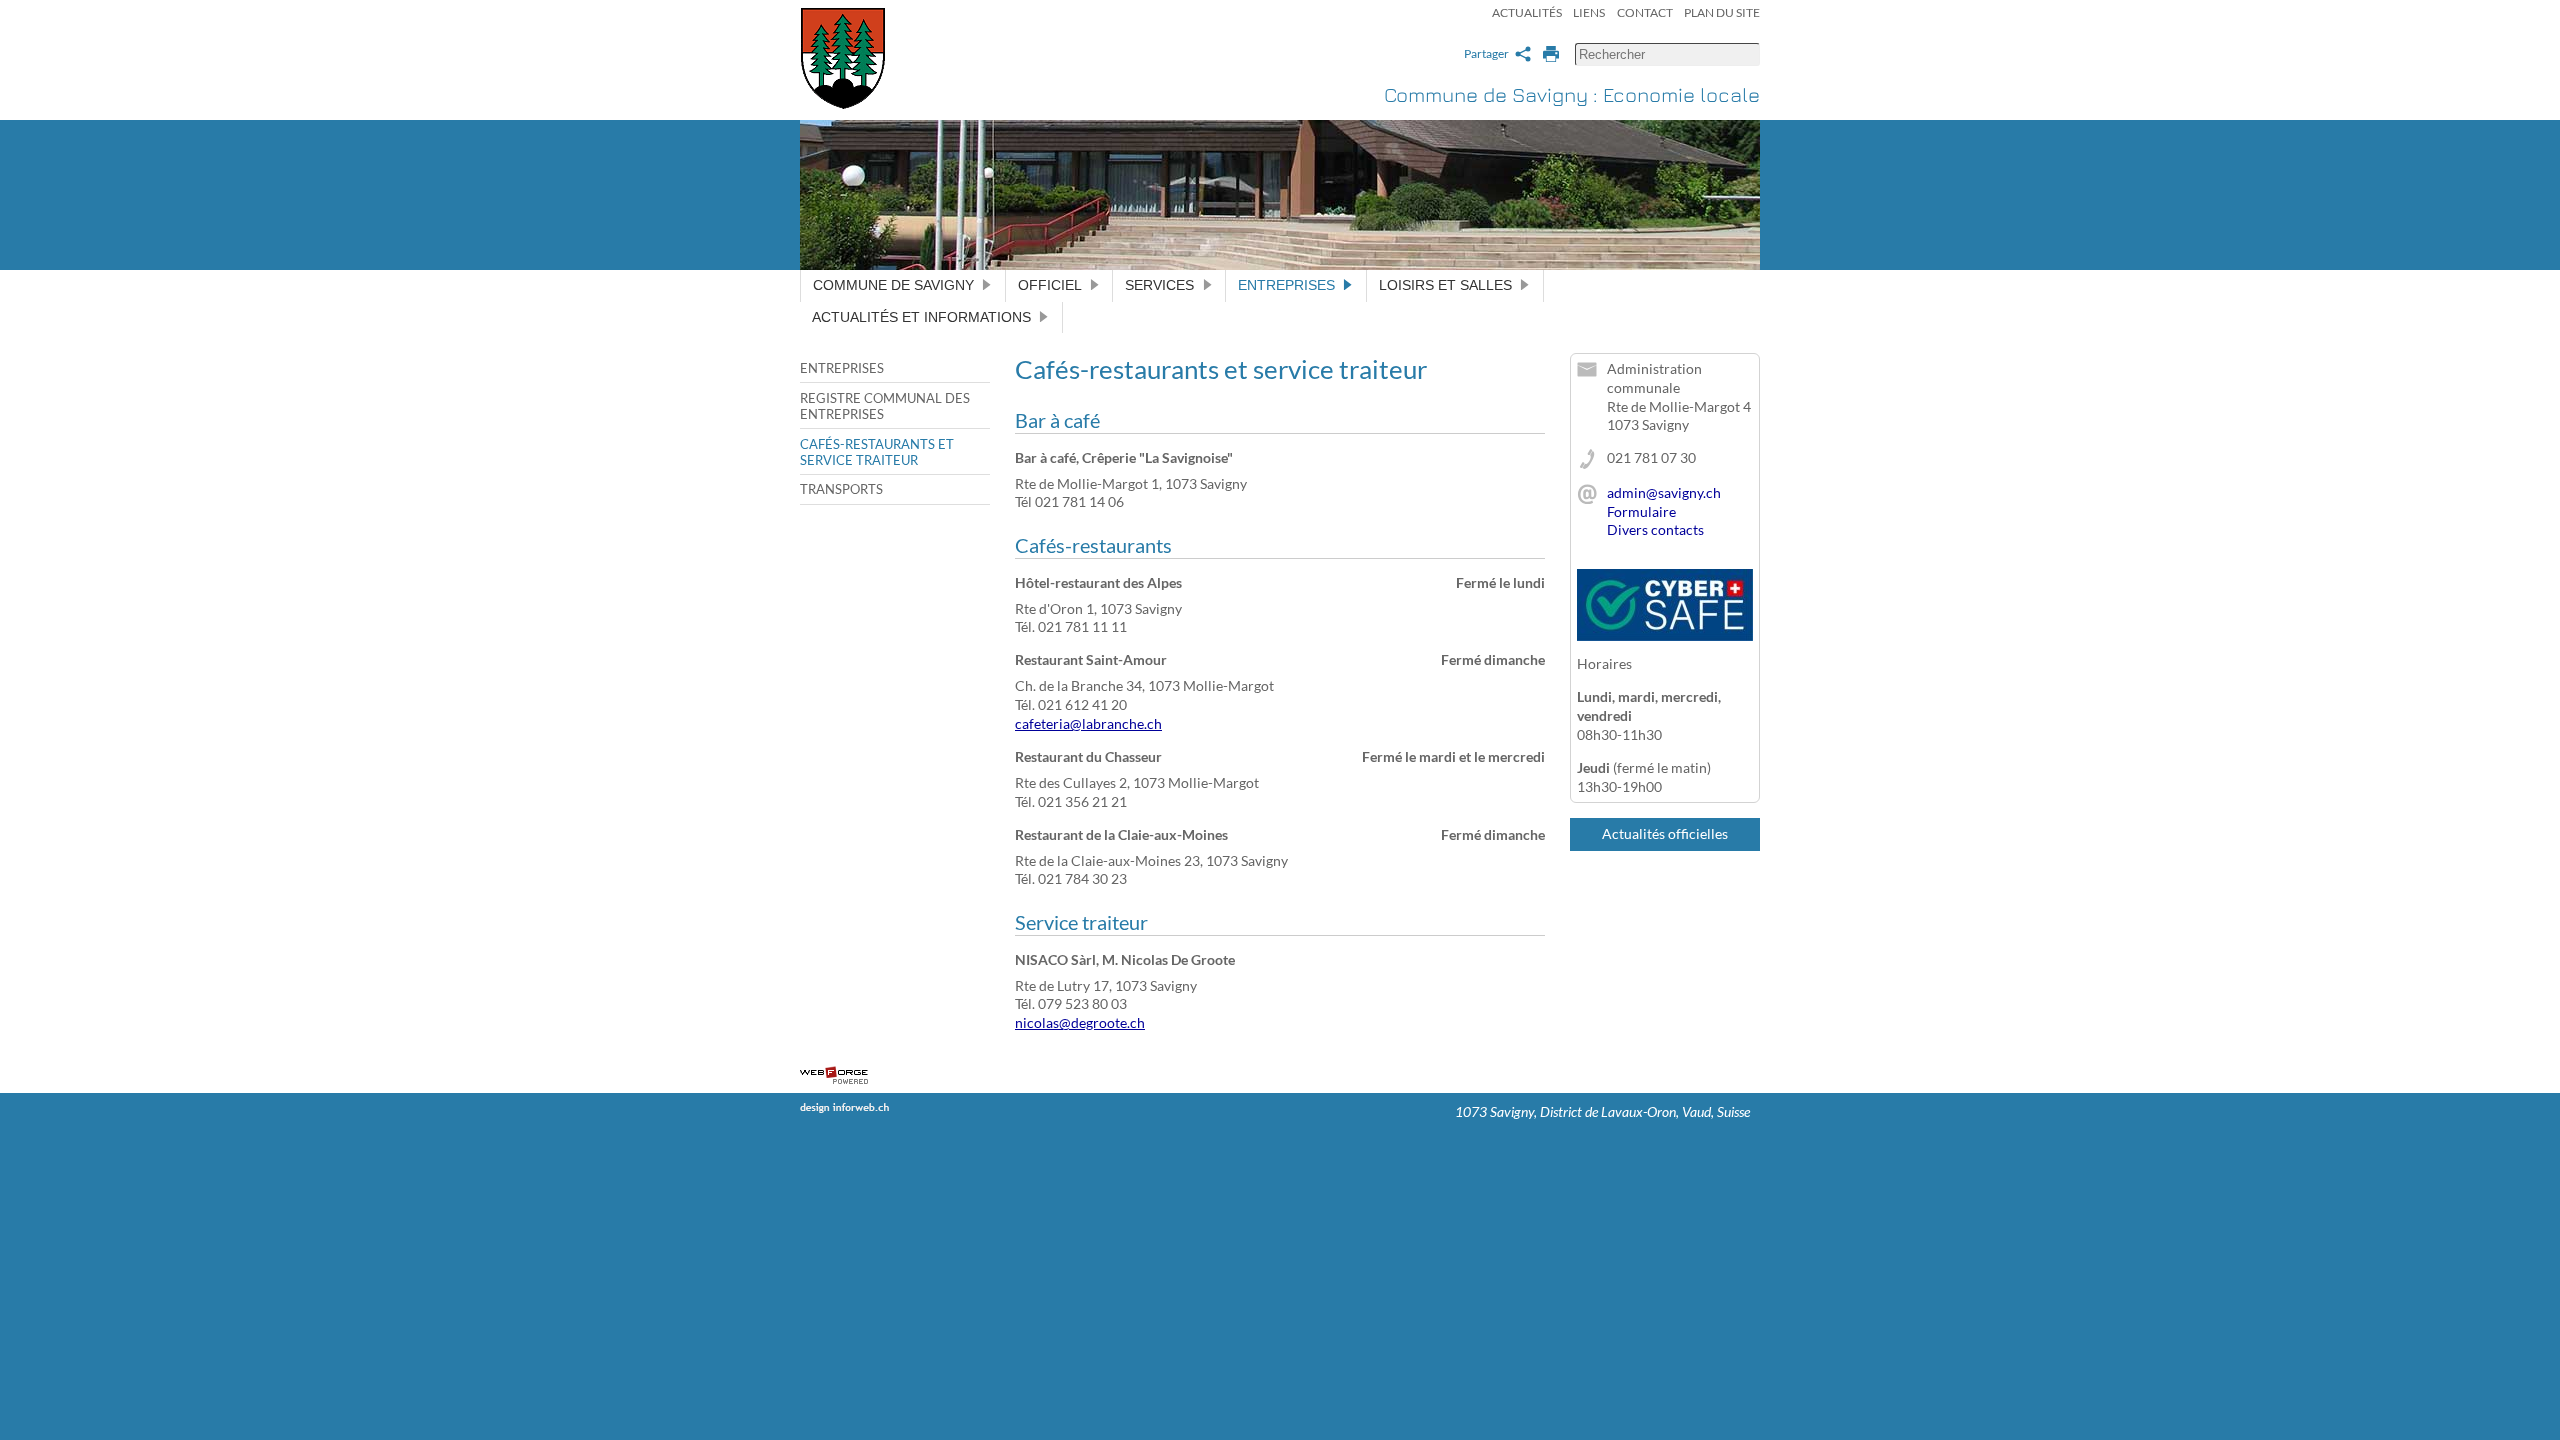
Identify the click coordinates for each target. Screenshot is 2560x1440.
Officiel (1050, 285)
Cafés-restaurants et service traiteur (877, 452)
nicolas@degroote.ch (1080, 1022)
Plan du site (1722, 12)
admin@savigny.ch (1664, 492)
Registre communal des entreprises (885, 406)
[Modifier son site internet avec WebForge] (834, 1076)
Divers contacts (1655, 529)
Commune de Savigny (893, 285)
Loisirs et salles (1445, 285)
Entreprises (1286, 285)
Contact (1645, 12)
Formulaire (1641, 511)
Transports (841, 489)
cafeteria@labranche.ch (1088, 723)
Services (1159, 285)
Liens (1589, 12)
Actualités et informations (921, 317)
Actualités (1527, 12)
